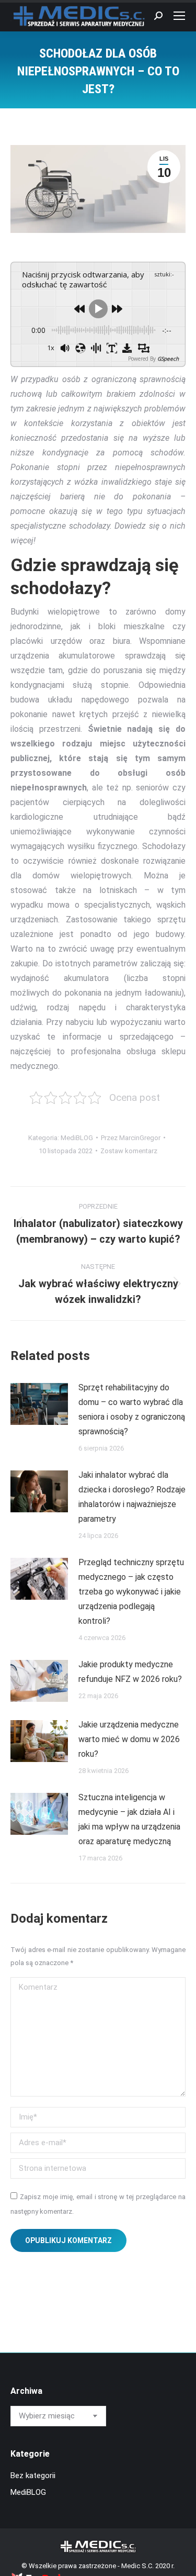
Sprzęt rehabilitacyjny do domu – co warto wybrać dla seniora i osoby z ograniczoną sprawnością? (132, 1409)
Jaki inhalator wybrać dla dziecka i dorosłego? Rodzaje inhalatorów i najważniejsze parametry (132, 1497)
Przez (131, 1138)
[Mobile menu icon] (179, 16)
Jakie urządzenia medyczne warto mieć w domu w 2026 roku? (129, 1739)
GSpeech (168, 359)
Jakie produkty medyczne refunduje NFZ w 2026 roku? (130, 1672)
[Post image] (39, 1404)
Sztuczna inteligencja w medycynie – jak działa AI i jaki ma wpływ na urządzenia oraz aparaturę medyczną (129, 1819)
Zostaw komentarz (129, 1151)
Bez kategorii (33, 2475)
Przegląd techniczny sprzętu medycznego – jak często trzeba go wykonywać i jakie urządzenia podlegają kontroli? (131, 1592)
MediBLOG (77, 1138)
